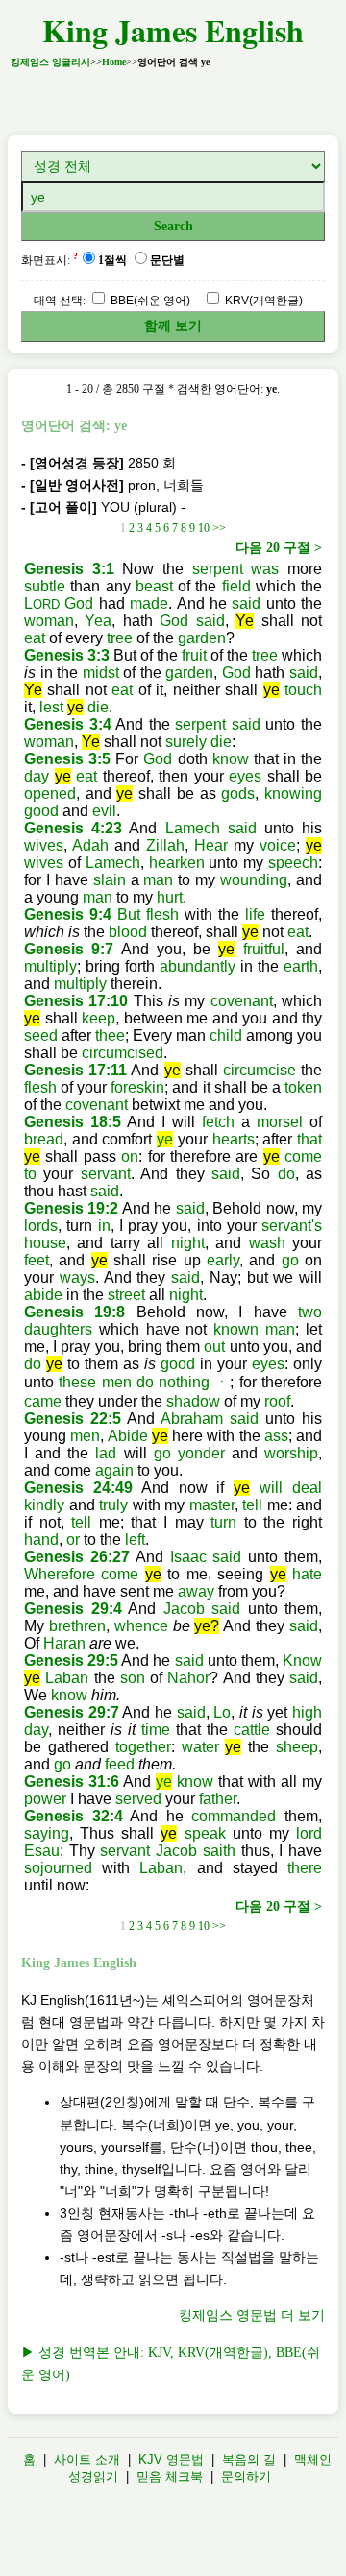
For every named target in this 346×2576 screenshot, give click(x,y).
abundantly (198, 966)
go (290, 1260)
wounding (254, 880)
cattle (252, 1730)
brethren (77, 1626)
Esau (42, 1851)
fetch (218, 1122)
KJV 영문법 (171, 2459)
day (37, 776)
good (41, 811)
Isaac (188, 1557)
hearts (234, 1139)
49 (124, 1488)
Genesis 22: (68, 1419)
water (200, 1747)
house (45, 1243)
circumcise (259, 1070)
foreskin (137, 1087)
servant (106, 1174)
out (214, 1347)
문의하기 (246, 2477)
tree (120, 638)
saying (47, 1833)
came (43, 1401)
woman (49, 621)
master (212, 1505)
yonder (201, 1453)
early (223, 1260)
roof (277, 1401)
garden (202, 638)
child (226, 1035)
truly (113, 1505)
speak (205, 1833)
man (158, 880)
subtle (45, 586)
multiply (50, 966)
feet (37, 1260)
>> (219, 528)
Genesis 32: (69, 1816)
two (310, 1312)
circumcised (123, 1053)
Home (114, 62)
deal (307, 1488)
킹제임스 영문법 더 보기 (252, 2315)
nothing (184, 1382)
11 (119, 1070)
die (98, 707)
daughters (58, 1329)
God (79, 603)
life (255, 915)
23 (113, 828)
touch (303, 690)
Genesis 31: (67, 1782)
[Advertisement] (173, 96)
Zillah (165, 845)
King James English (173, 30)
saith (219, 1851)
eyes (245, 776)
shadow (193, 1401)
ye (165, 1139)
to (30, 1174)
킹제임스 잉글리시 (50, 62)
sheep (297, 1747)
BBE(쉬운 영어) (149, 301)
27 (121, 1557)
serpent (218, 569)
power (45, 1799)
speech (293, 863)
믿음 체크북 (170, 2477)
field (236, 586)
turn (223, 1522)
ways (77, 1277)
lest (51, 707)
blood (128, 932)
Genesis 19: (67, 1208)
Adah (90, 845)
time (156, 1730)
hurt (170, 897)
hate (307, 1574)
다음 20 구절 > (279, 548)
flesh (162, 915)
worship (291, 1453)
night (188, 1243)
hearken (177, 863)
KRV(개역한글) (262, 301)
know (231, 759)
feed (120, 1764)
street (126, 1295)
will (271, 1488)
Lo (222, 1712)
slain (110, 880)
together (143, 1747)
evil (104, 811)
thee (110, 1035)
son (133, 1678)
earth (301, 966)
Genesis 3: (65, 569)
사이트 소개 (87, 2459)
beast (154, 586)
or (73, 1540)
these (77, 1382)
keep (99, 1018)
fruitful (264, 949)
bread (44, 1139)
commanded (234, 1816)
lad (106, 1453)
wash (267, 1243)
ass (276, 1436)
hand (41, 1540)
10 (204, 528)
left (135, 1540)
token (303, 1087)
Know (302, 1661)
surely (186, 742)
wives (44, 845)
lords (41, 1226)
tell (252, 1505)
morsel (280, 1122)
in (104, 1226)
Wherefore (60, 1574)
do (286, 1174)
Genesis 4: (64, 828)
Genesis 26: (68, 1557)
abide (43, 1295)
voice (278, 845)
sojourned (58, 1868)
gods (238, 794)
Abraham (192, 1419)
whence (141, 1626)
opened (50, 794)
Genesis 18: (68, 1122)
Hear (211, 845)
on (130, 1156)
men (117, 1382)
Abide (128, 1436)
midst (101, 673)
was (265, 569)
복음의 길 (249, 2459)
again (114, 1470)
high (307, 1712)
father (218, 1799)
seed (41, 1035)
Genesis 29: (69, 1609)
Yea (98, 621)
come (303, 1156)
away (196, 1591)
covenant (242, 1001)
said (246, 603)
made (149, 603)
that (309, 1139)
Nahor (188, 1678)
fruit (194, 655)
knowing (293, 794)
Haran (64, 1643)
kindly (44, 1505)
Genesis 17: (67, 1001)
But (129, 915)
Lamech (193, 828)
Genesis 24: (70, 1488)
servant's (292, 1226)
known (236, 1329)
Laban (67, 1678)
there (305, 1868)
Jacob (184, 1609)
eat (35, 638)
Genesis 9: (63, 915)
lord (309, 1833)
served (138, 1799)
